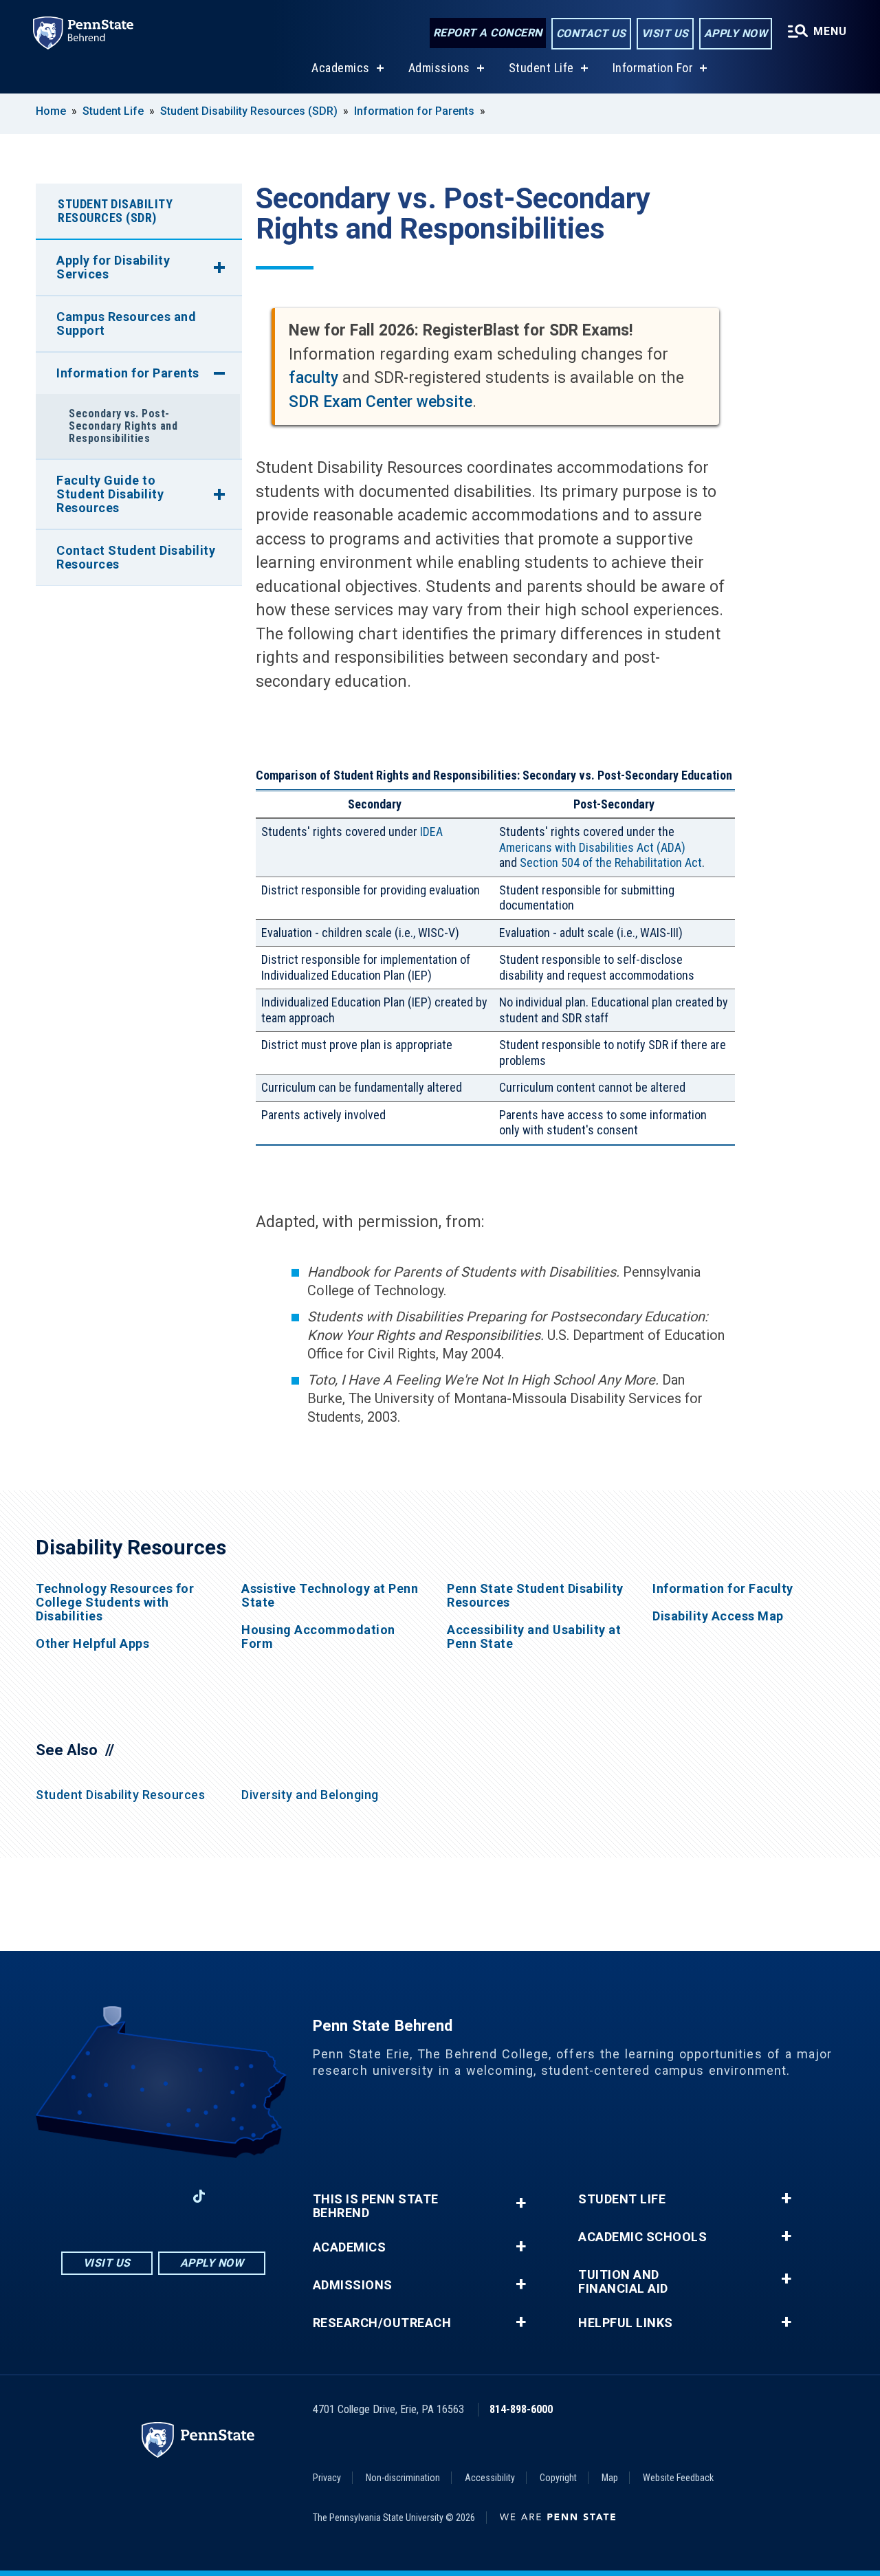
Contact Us (591, 33)
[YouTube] (235, 2196)
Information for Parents (414, 111)
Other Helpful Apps (92, 1644)
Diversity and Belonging (310, 1795)
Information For (653, 68)
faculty (313, 378)
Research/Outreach (382, 2323)
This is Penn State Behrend (376, 2206)
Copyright (558, 2478)
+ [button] (521, 2203)
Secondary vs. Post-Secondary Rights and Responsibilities (123, 426)
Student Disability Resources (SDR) (249, 111)
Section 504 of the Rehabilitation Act (611, 862)
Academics (341, 68)
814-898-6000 (521, 2409)
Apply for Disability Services (113, 267)
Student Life (541, 68)
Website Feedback (678, 2478)
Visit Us (665, 33)
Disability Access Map (718, 1616)
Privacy (327, 2478)
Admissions (439, 68)
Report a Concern (488, 33)
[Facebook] (91, 2196)
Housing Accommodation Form (318, 1637)
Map (610, 2478)
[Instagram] (127, 2196)
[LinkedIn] (163, 2196)
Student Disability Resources (120, 1795)
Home (51, 111)
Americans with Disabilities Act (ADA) (592, 847)
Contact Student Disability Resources (136, 557)
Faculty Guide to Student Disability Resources (110, 494)
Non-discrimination (403, 2478)
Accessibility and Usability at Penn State (534, 1637)
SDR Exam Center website (381, 402)
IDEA (431, 832)
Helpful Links (626, 2323)
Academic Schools (642, 2237)
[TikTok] (199, 2196)
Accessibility (490, 2478)
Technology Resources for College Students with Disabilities (115, 1603)
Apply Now (736, 33)
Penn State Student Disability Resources (535, 1596)
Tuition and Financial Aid (623, 2282)
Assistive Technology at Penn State (330, 1596)
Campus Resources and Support (126, 323)
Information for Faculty (723, 1589)
